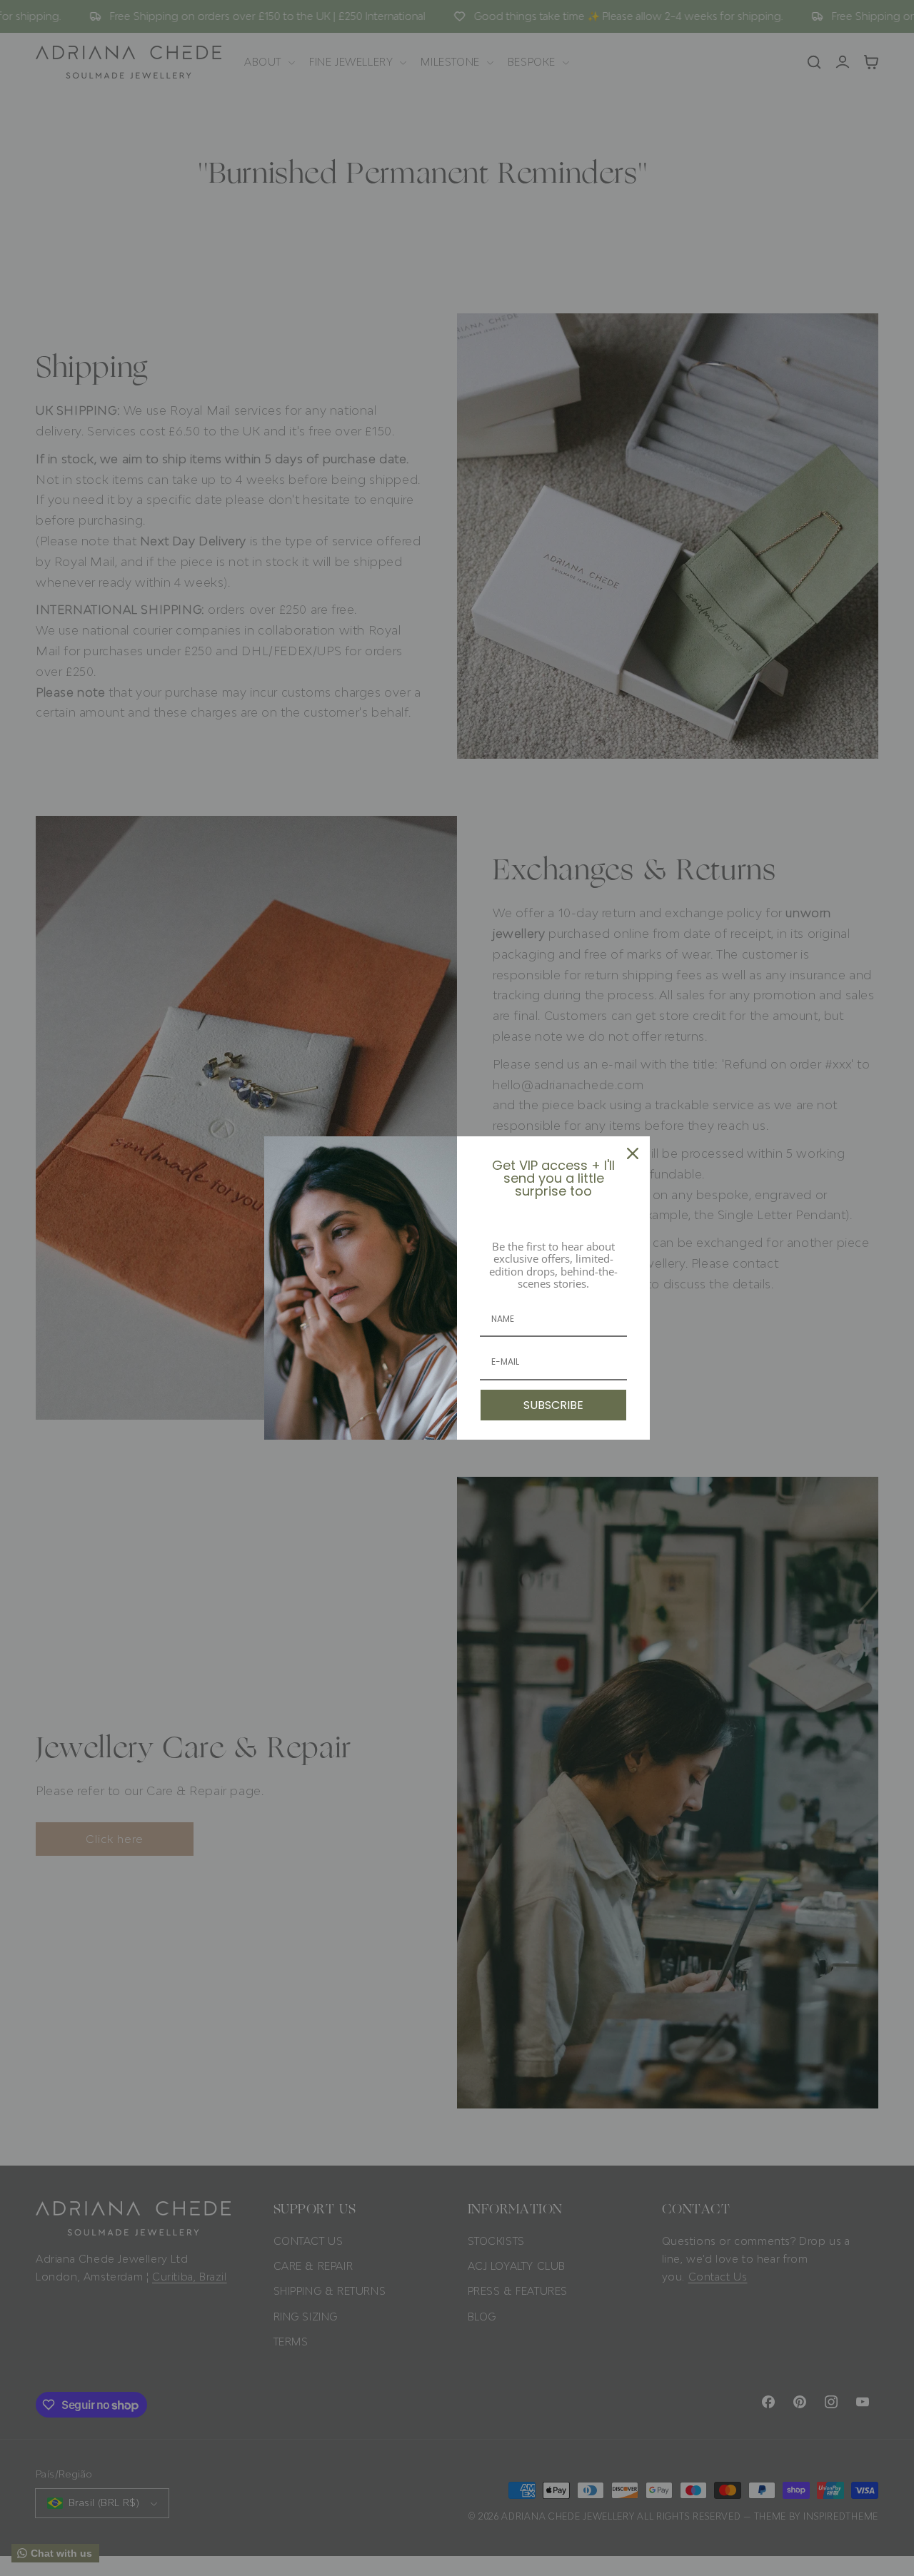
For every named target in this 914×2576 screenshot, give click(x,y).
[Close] (633, 1153)
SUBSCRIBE (553, 1405)
